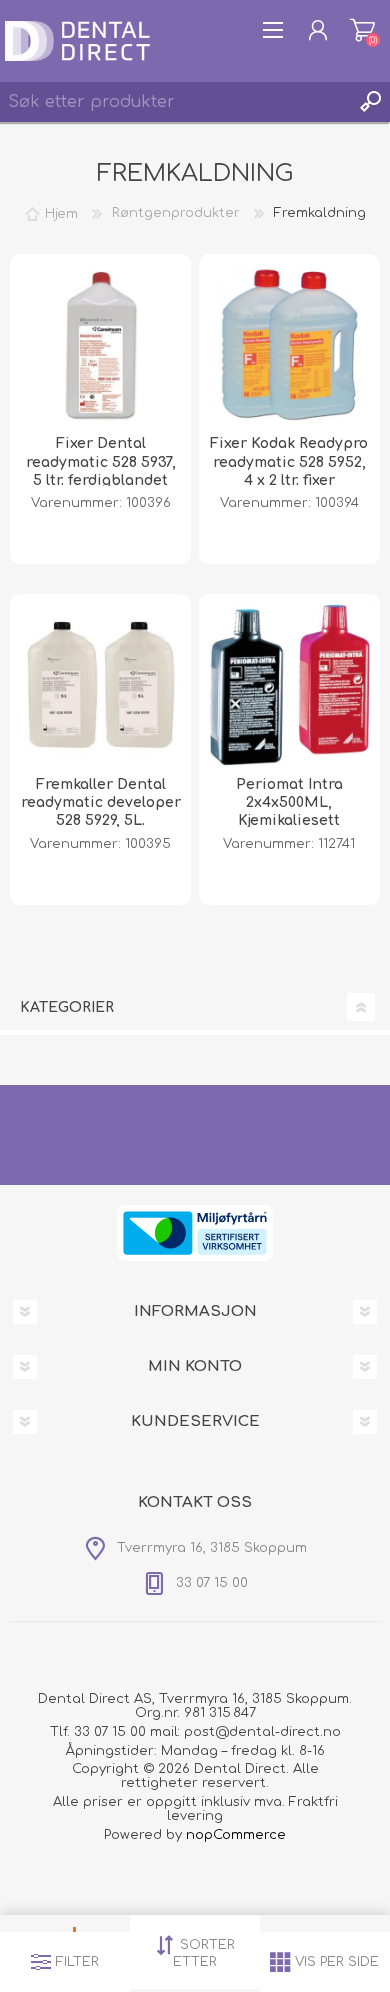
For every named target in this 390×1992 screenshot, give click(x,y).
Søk (370, 102)
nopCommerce (236, 1835)
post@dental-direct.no (262, 1732)
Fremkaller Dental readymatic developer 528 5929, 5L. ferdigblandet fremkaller (101, 821)
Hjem (61, 213)
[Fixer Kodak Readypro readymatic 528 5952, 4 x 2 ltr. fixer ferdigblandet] (290, 345)
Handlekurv (362, 30)
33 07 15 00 (110, 1732)
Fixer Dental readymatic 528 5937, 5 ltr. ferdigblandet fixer (101, 471)
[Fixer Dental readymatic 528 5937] (101, 345)
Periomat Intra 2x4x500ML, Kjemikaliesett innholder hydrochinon (289, 821)
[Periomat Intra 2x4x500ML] (290, 685)
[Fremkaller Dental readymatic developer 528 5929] (101, 685)
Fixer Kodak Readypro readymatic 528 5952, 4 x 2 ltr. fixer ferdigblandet (289, 471)
